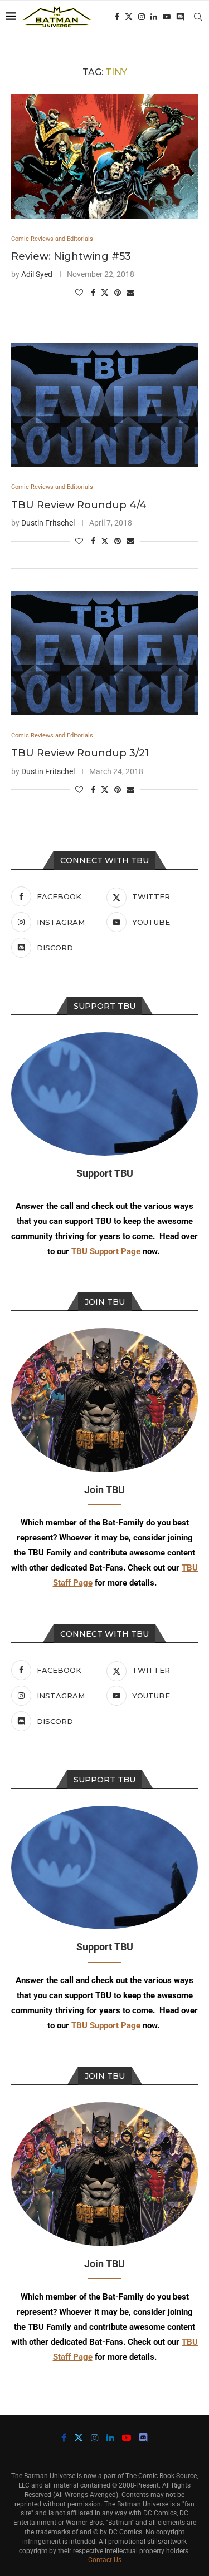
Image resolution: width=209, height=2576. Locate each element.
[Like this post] (79, 293)
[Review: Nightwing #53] (104, 156)
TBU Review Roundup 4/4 (79, 505)
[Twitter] (129, 17)
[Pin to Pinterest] (118, 293)
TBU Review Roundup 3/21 (80, 753)
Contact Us (105, 2560)
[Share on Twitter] (105, 292)
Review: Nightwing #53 (71, 256)
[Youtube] (167, 17)
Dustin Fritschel (48, 523)
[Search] (198, 17)
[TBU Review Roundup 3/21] (104, 653)
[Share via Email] (130, 293)
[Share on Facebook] (93, 293)
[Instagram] (142, 17)
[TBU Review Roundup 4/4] (104, 405)
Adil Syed (37, 274)
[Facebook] (117, 17)
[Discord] (180, 17)
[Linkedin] (154, 17)
